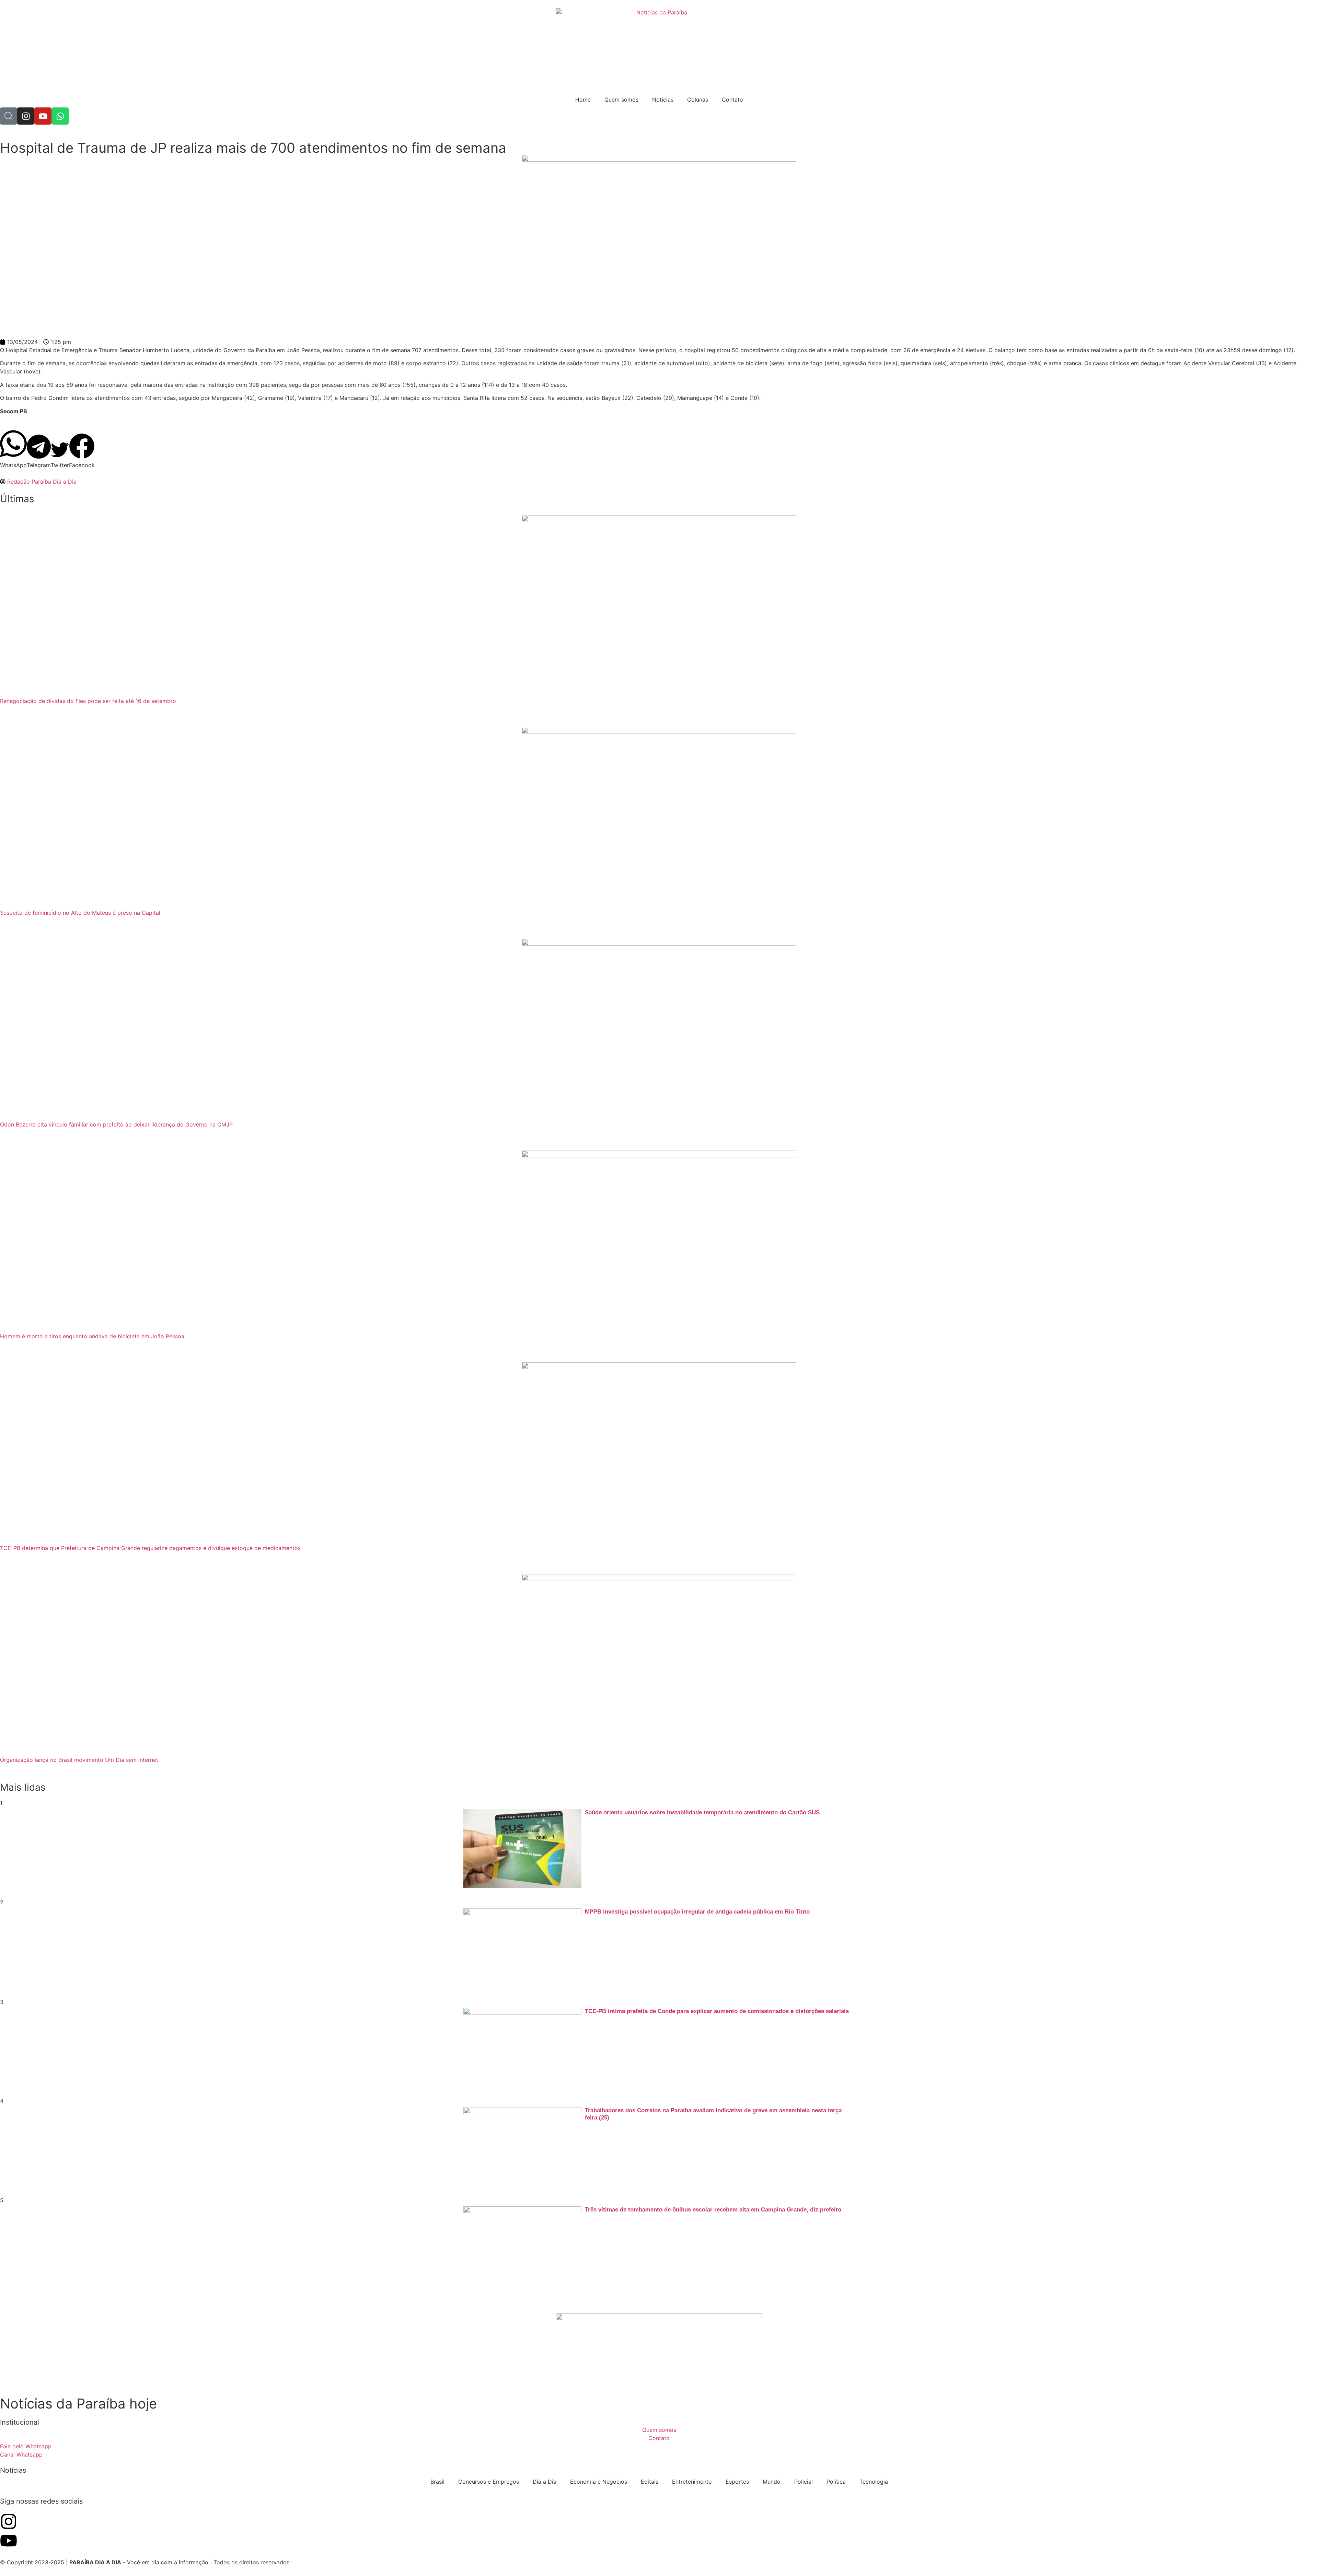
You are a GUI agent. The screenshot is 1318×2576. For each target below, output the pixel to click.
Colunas (698, 100)
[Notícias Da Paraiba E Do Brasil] (9, 116)
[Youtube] (43, 116)
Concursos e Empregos (489, 2482)
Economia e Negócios (599, 2482)
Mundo (772, 2482)
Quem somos (621, 100)
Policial (803, 2482)
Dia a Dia (545, 2482)
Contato (732, 100)
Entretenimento (692, 2482)
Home (583, 100)
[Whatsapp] (60, 116)
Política (836, 2482)
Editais (650, 2482)
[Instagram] (26, 116)
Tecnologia (874, 2482)
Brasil (437, 2482)
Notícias (663, 100)
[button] (13, 449)
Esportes (737, 2482)
